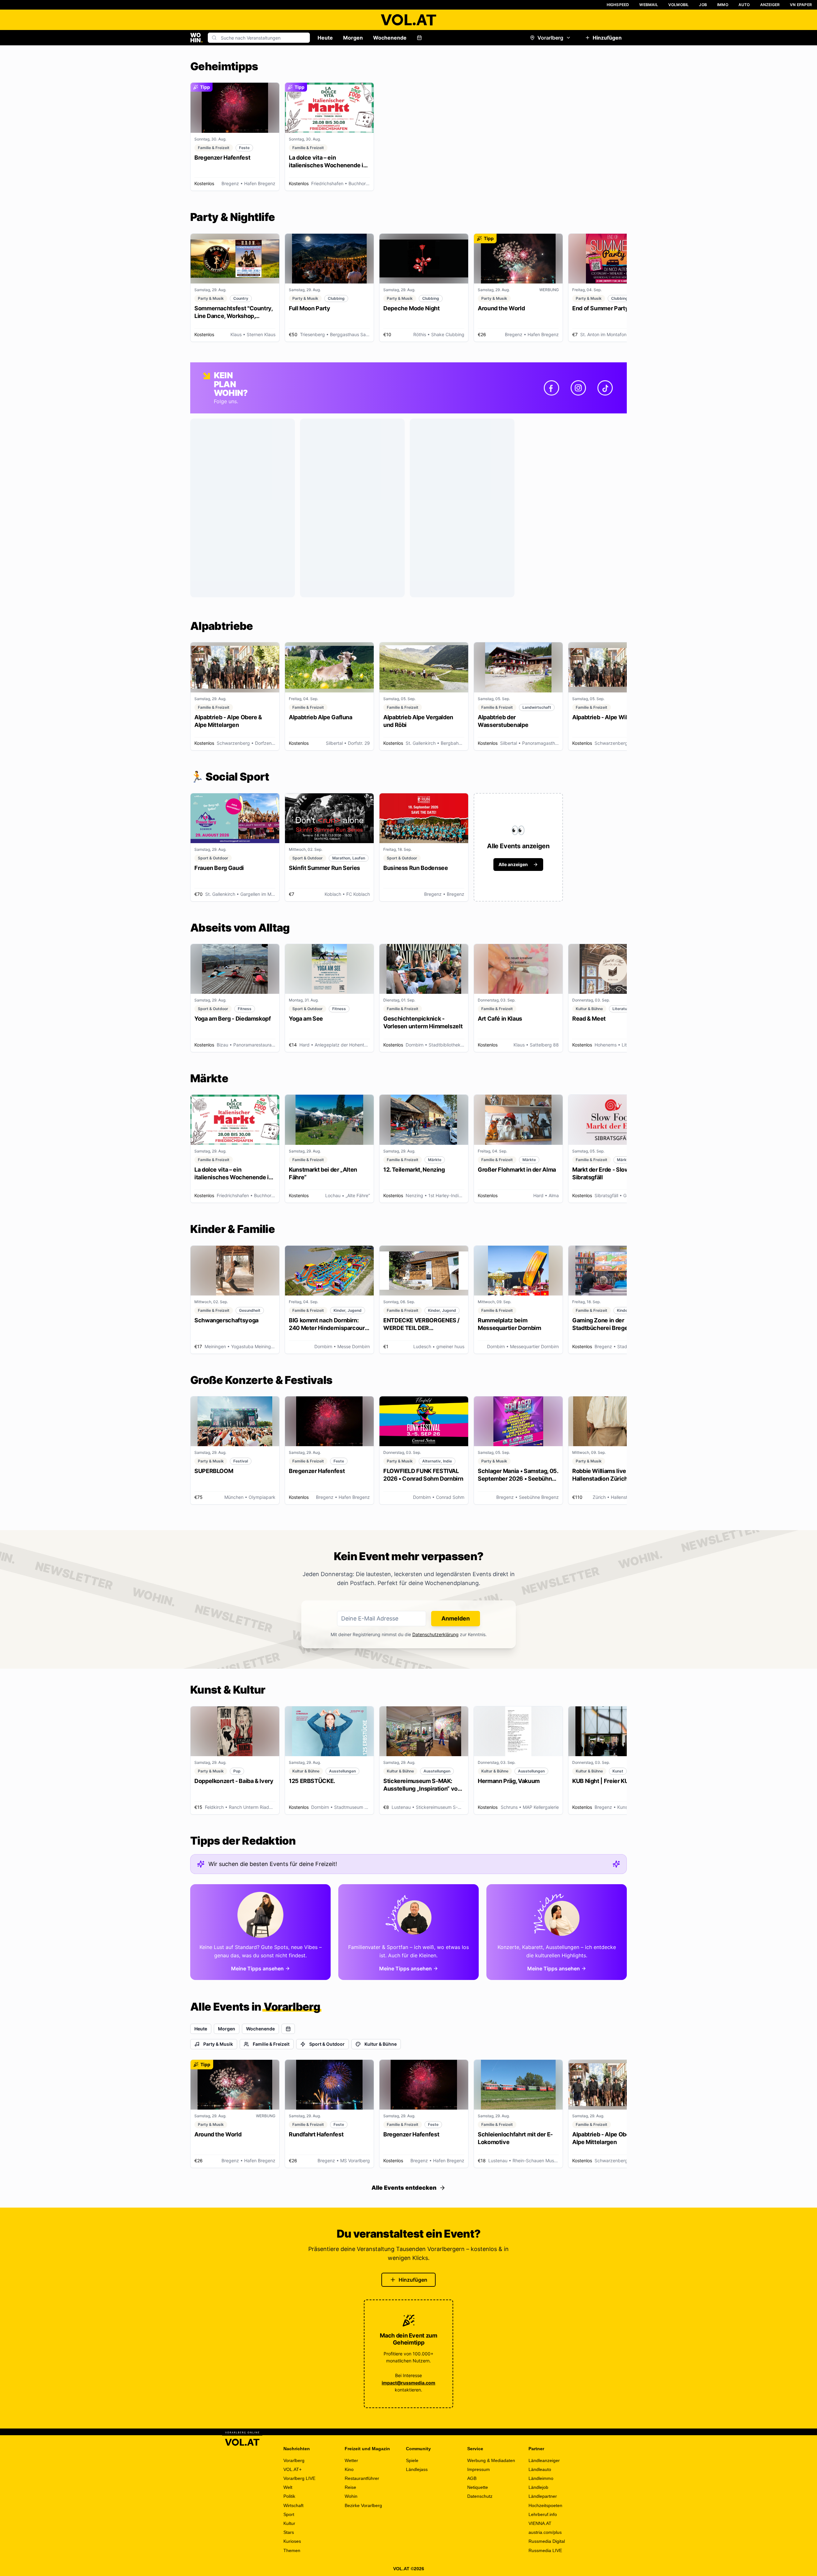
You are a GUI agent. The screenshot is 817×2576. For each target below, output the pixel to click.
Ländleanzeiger (544, 2460)
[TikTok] (605, 388)
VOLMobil (679, 5)
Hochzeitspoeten (545, 2505)
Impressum (479, 2469)
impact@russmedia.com (408, 2383)
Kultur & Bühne (381, 2044)
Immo (723, 5)
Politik (289, 2496)
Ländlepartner (543, 2496)
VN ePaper (801, 5)
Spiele (412, 2460)
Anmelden (456, 1618)
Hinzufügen (607, 38)
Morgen (353, 38)
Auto (744, 5)
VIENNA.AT (540, 2523)
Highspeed (618, 5)
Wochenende (390, 38)
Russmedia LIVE (545, 2550)
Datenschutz (480, 2496)
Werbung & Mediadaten (491, 2460)
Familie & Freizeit (271, 2044)
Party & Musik (218, 2044)
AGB (472, 2478)
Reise (350, 2487)
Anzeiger (770, 5)
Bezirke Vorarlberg (363, 2505)
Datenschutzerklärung (435, 1634)
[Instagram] (578, 388)
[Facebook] (551, 388)
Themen (292, 2550)
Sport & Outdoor (327, 2044)
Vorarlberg (550, 38)
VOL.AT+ (292, 2469)
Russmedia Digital (547, 2541)
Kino (349, 2469)
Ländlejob (538, 2487)
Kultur (289, 2523)
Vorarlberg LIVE (299, 2478)
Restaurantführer (362, 2478)
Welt (288, 2487)
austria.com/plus (545, 2532)
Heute (325, 38)
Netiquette (478, 2487)
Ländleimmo (541, 2478)
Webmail (648, 5)
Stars (289, 2532)
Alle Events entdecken (404, 2188)
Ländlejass (417, 2469)
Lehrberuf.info (543, 2514)
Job (703, 5)
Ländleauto (540, 2469)
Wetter (351, 2460)
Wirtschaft (293, 2505)
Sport (289, 2514)
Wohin (351, 2496)
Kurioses (292, 2541)
